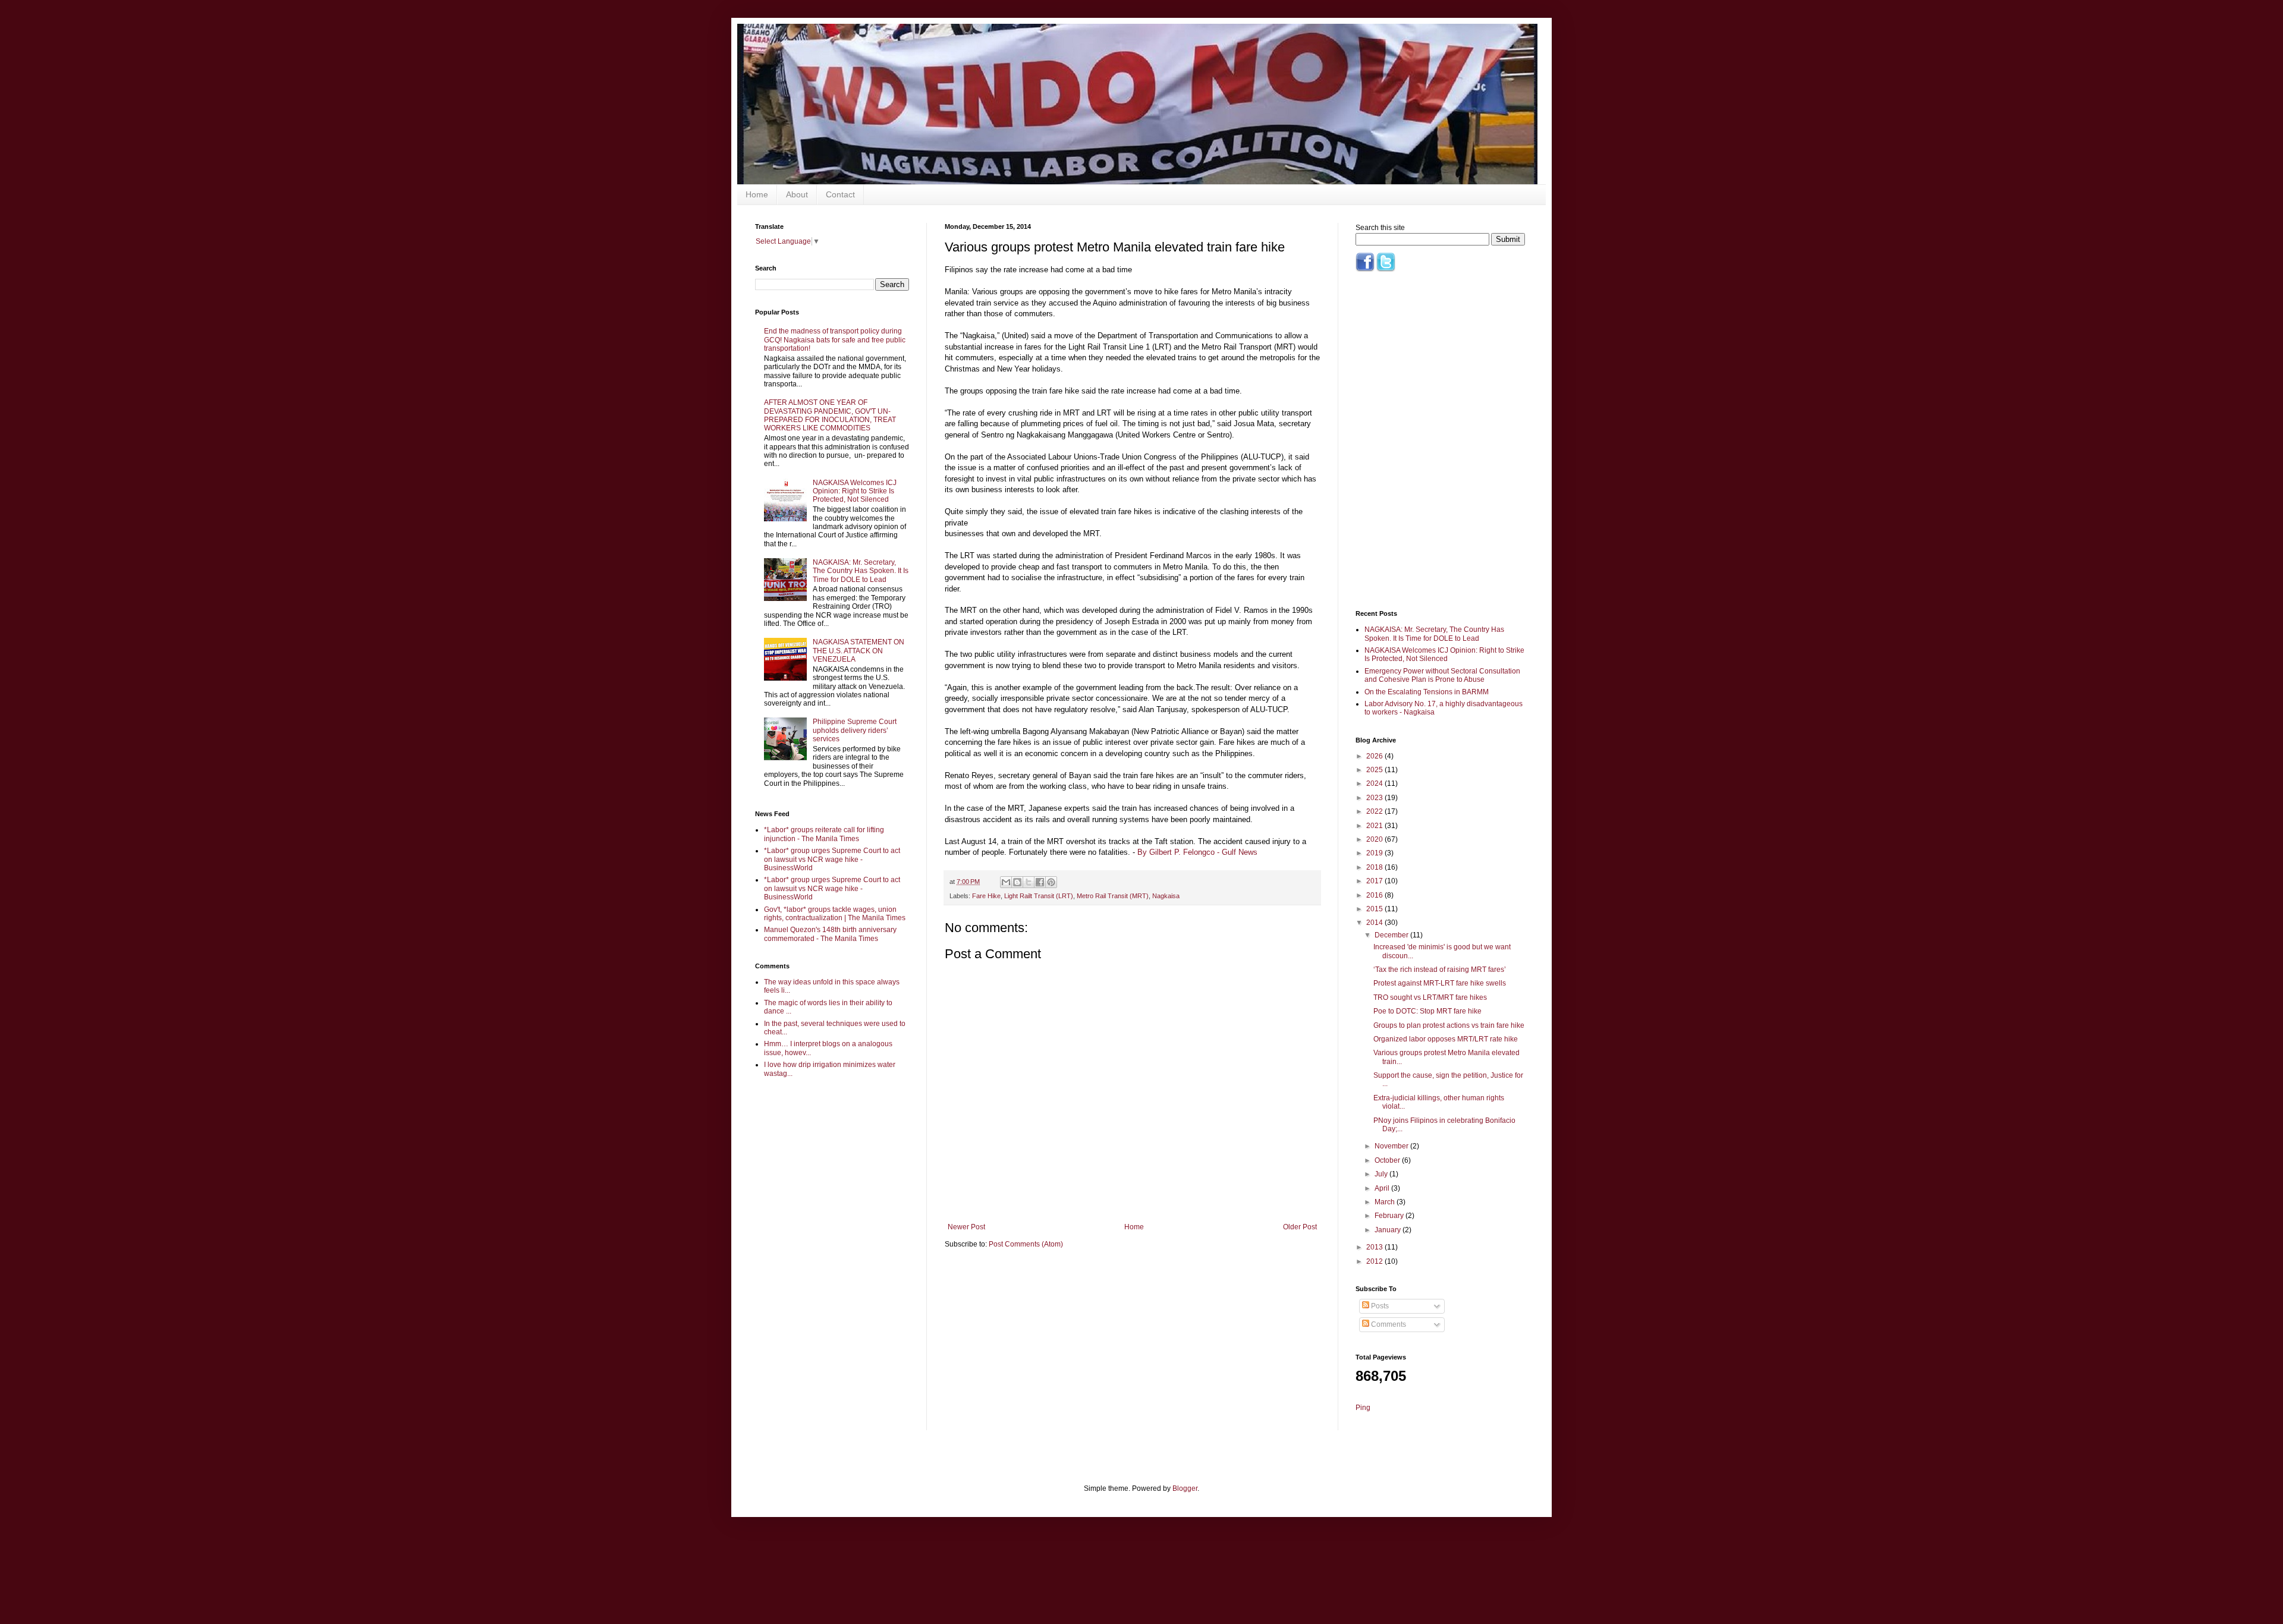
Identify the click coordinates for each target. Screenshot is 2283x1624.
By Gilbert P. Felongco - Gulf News (1197, 852)
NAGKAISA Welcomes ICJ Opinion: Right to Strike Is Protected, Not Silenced (855, 491)
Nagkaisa (1166, 896)
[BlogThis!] (1017, 882)
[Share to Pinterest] (1051, 882)
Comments (1388, 1324)
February (1390, 1216)
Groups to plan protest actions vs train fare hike (1449, 1025)
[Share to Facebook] (1040, 882)
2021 (1375, 826)
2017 (1375, 881)
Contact (840, 194)
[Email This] (1006, 882)
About (797, 194)
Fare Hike (986, 896)
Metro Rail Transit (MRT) (1113, 896)
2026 (1375, 756)
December (1392, 935)
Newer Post (966, 1227)
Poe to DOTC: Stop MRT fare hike (1427, 1011)
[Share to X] (1029, 882)
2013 (1375, 1247)
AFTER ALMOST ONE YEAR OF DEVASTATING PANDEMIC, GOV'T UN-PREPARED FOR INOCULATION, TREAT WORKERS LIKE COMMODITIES (830, 415)
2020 (1375, 839)
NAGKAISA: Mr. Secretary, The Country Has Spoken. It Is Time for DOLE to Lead (861, 571)
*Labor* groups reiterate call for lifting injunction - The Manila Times (824, 834)
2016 (1375, 895)
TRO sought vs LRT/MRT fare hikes (1430, 997)
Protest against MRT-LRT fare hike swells (1440, 983)
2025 (1375, 770)
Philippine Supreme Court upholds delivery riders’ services (855, 730)
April (1383, 1188)
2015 (1375, 909)
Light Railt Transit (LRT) (1039, 896)
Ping (1363, 1408)
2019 (1375, 853)
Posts (1379, 1306)
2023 (1375, 798)
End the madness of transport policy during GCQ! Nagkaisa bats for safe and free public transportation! (835, 340)
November (1392, 1146)
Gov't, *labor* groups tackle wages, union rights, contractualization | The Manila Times (835, 914)
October (1388, 1160)
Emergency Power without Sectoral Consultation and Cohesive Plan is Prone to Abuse (1442, 675)
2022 (1375, 811)
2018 (1375, 867)
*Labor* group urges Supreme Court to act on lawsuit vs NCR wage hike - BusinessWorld (832, 859)
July (1382, 1174)
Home (757, 194)
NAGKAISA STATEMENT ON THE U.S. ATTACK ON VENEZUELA (859, 651)
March (1386, 1202)
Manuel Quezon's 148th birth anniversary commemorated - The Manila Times (830, 934)
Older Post (1300, 1227)
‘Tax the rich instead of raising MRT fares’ (1440, 970)
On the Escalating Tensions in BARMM (1427, 692)
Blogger (1185, 1488)
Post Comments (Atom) (1026, 1244)
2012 (1375, 1261)
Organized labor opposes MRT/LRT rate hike (1446, 1039)
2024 (1375, 783)
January (1389, 1230)
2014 (1375, 923)
